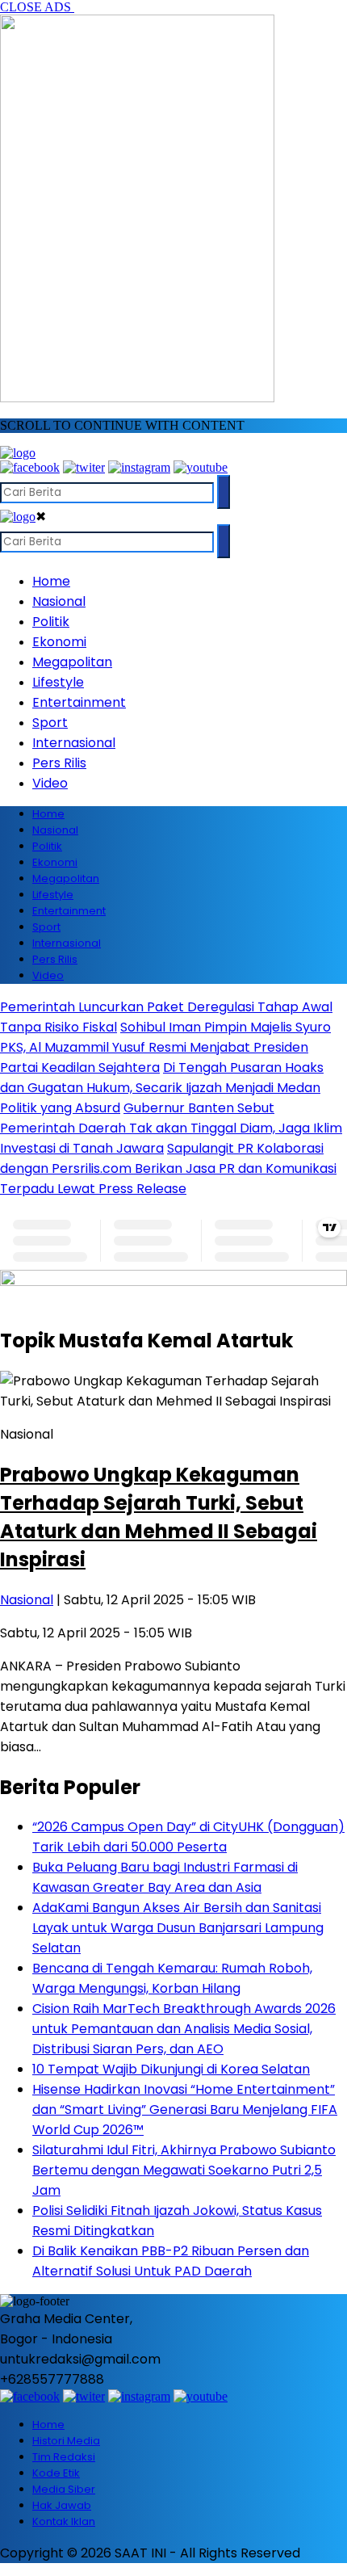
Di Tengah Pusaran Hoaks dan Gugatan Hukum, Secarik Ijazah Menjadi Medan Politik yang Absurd (162, 1088)
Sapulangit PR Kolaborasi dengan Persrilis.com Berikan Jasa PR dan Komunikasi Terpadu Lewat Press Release (168, 1168)
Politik (51, 622)
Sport (50, 723)
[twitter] (84, 467)
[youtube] (201, 467)
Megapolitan (72, 662)
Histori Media (66, 2441)
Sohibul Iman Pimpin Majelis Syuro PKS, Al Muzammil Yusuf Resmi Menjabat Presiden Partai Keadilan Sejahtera (165, 1047)
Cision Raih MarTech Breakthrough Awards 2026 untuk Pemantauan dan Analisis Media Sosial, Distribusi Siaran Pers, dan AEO (184, 2029)
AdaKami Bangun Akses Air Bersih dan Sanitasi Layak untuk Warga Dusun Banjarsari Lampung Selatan (178, 1928)
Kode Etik (56, 2473)
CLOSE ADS (37, 7)
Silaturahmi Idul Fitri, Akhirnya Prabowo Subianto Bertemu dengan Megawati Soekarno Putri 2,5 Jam (184, 2170)
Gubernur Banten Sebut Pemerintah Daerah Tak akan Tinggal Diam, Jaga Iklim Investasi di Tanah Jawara (171, 1128)
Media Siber (64, 2489)
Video (50, 783)
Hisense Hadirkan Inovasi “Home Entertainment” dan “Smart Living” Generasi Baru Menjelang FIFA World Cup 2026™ (185, 2110)
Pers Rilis (59, 763)
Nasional (59, 601)
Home (51, 581)
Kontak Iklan (64, 2521)
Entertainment (79, 702)
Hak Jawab (62, 2505)
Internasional (74, 743)
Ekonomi (59, 642)
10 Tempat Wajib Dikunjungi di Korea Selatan (171, 2069)
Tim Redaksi (64, 2457)
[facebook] (30, 467)
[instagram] (139, 467)
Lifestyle (58, 682)
